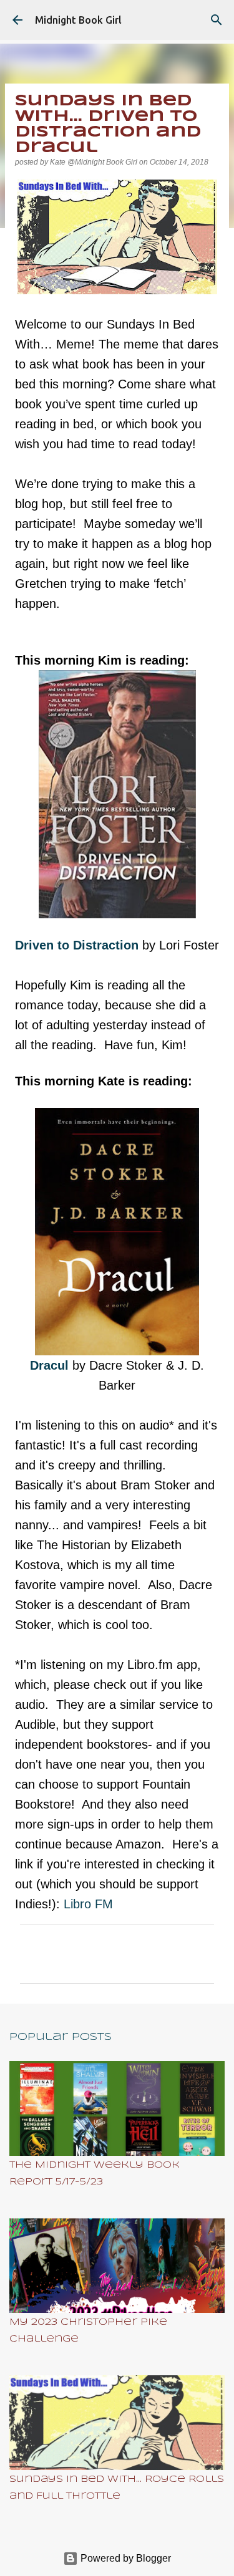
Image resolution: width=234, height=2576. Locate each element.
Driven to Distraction (79, 945)
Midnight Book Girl (78, 20)
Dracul (49, 1365)
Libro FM (88, 1904)
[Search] (217, 20)
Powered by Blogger (124, 2558)
